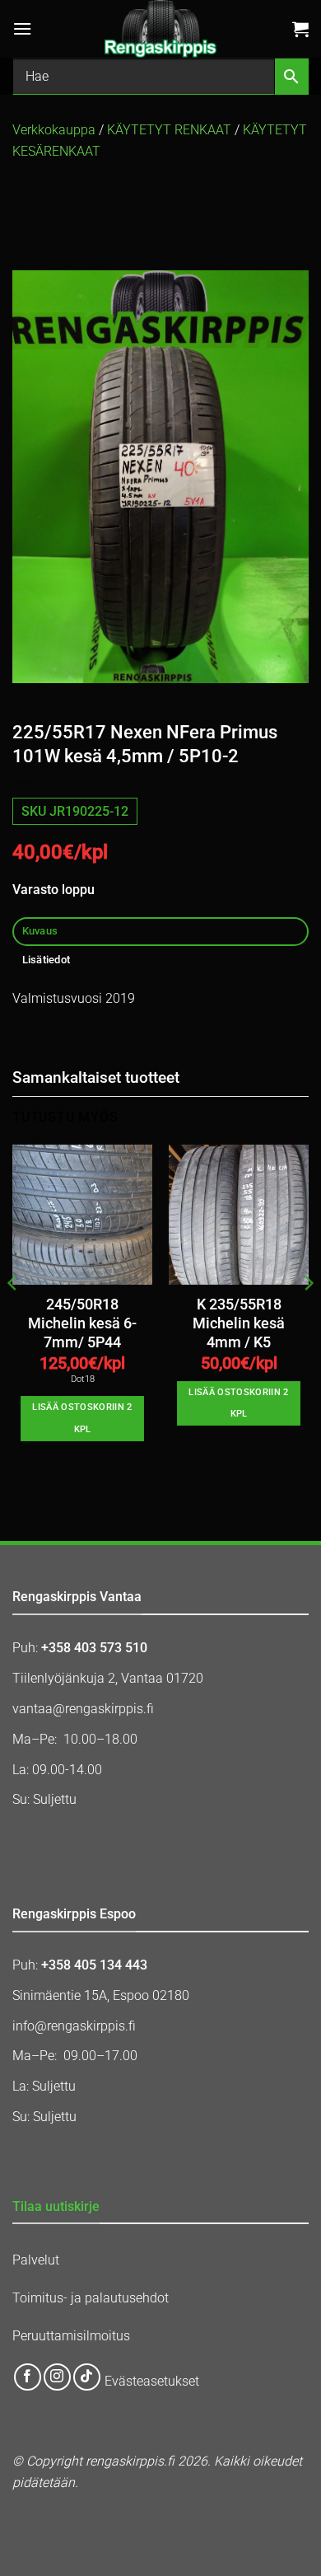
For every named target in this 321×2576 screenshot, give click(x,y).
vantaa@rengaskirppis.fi (83, 1709)
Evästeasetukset (152, 2382)
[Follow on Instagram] (57, 2377)
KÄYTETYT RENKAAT (169, 130)
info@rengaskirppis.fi (74, 2026)
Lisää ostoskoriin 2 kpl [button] (82, 1418)
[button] (22, 28)
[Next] (308, 1317)
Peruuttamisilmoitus (71, 2336)
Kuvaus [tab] (40, 931)
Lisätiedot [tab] (47, 960)
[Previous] (13, 1317)
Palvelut (36, 2260)
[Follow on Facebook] (28, 2377)
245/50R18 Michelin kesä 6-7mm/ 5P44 (82, 1323)
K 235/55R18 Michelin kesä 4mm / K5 (239, 1323)
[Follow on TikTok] (87, 2377)
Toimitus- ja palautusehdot (91, 2298)
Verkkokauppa (54, 130)
